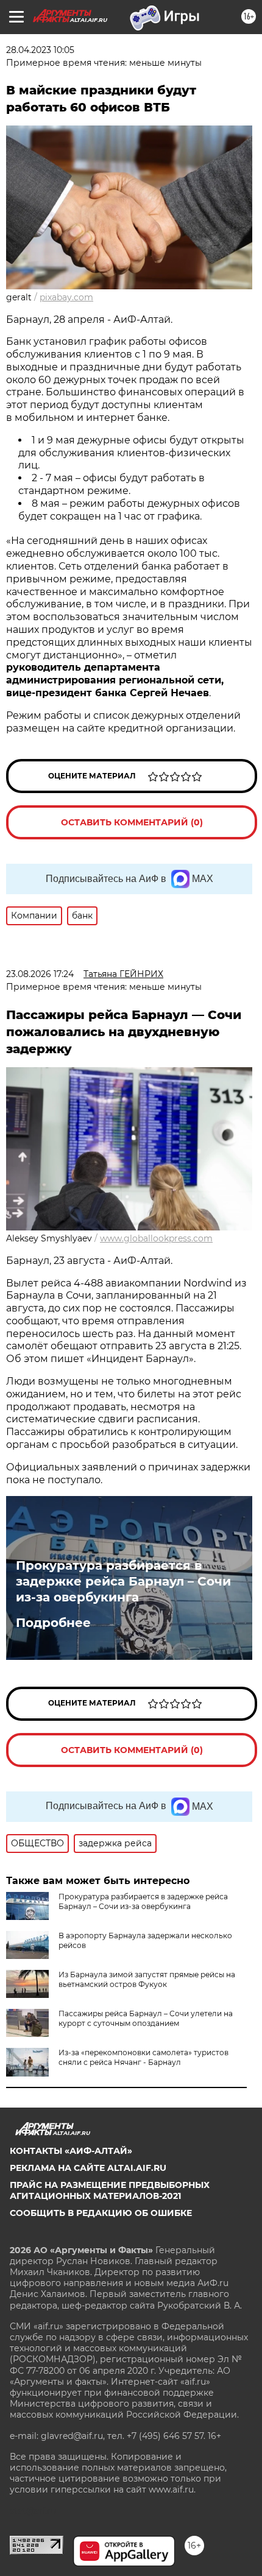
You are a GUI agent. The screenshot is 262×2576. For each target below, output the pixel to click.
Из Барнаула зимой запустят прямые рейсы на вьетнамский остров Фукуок (147, 1979)
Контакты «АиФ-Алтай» (71, 2151)
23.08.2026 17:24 (40, 974)
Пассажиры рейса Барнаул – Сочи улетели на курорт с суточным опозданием (146, 2018)
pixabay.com (66, 297)
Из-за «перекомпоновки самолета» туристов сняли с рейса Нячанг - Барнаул (143, 2057)
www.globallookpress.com (156, 1238)
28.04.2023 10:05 (40, 50)
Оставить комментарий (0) (132, 822)
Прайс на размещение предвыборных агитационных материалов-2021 (110, 2190)
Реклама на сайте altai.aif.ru (88, 2168)
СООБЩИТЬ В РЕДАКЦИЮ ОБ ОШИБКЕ (101, 2213)
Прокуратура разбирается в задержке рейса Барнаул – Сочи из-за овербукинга (123, 1581)
